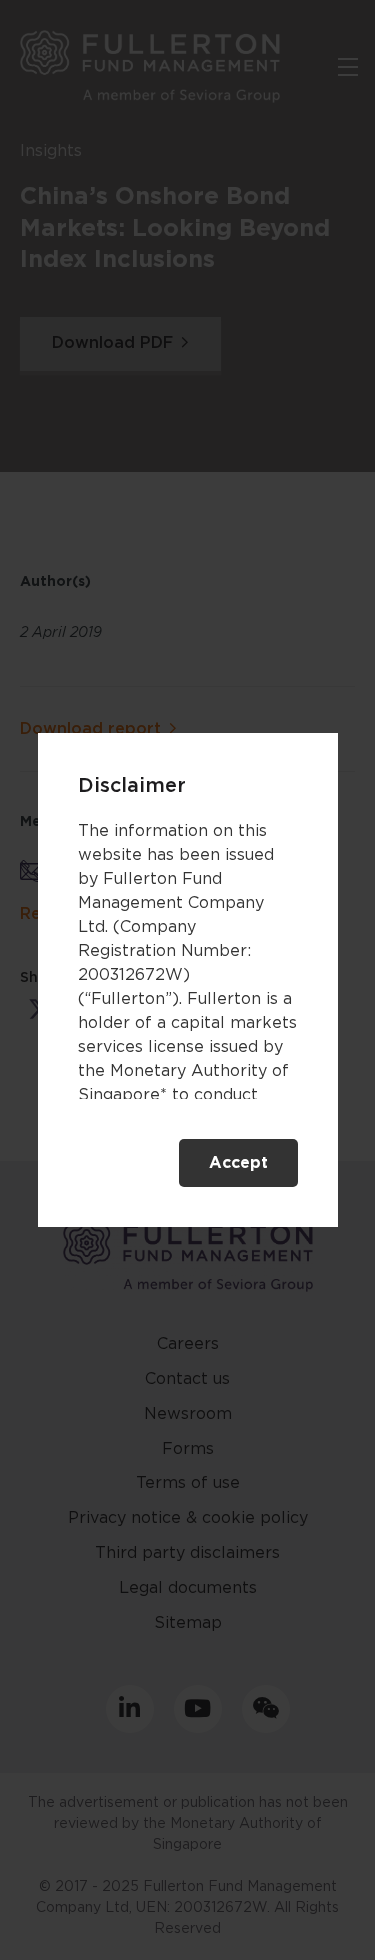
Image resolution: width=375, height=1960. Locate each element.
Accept (238, 1163)
